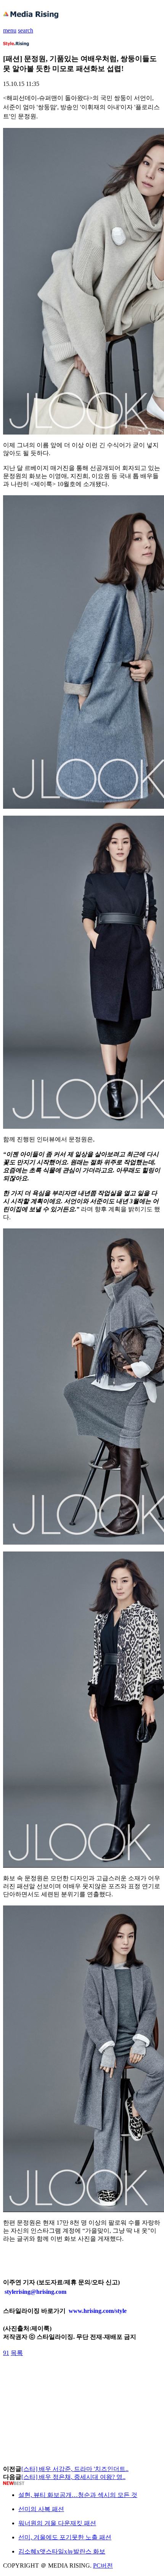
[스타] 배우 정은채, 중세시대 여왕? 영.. (73, 2477)
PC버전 (103, 2565)
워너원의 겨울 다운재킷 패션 (57, 2523)
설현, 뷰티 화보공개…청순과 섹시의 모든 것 (78, 2495)
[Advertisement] (64, 2374)
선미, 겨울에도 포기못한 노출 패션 (65, 2537)
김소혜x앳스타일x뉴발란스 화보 (62, 2551)
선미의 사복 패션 (41, 2509)
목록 (17, 2353)
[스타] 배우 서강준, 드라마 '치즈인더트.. (75, 2469)
